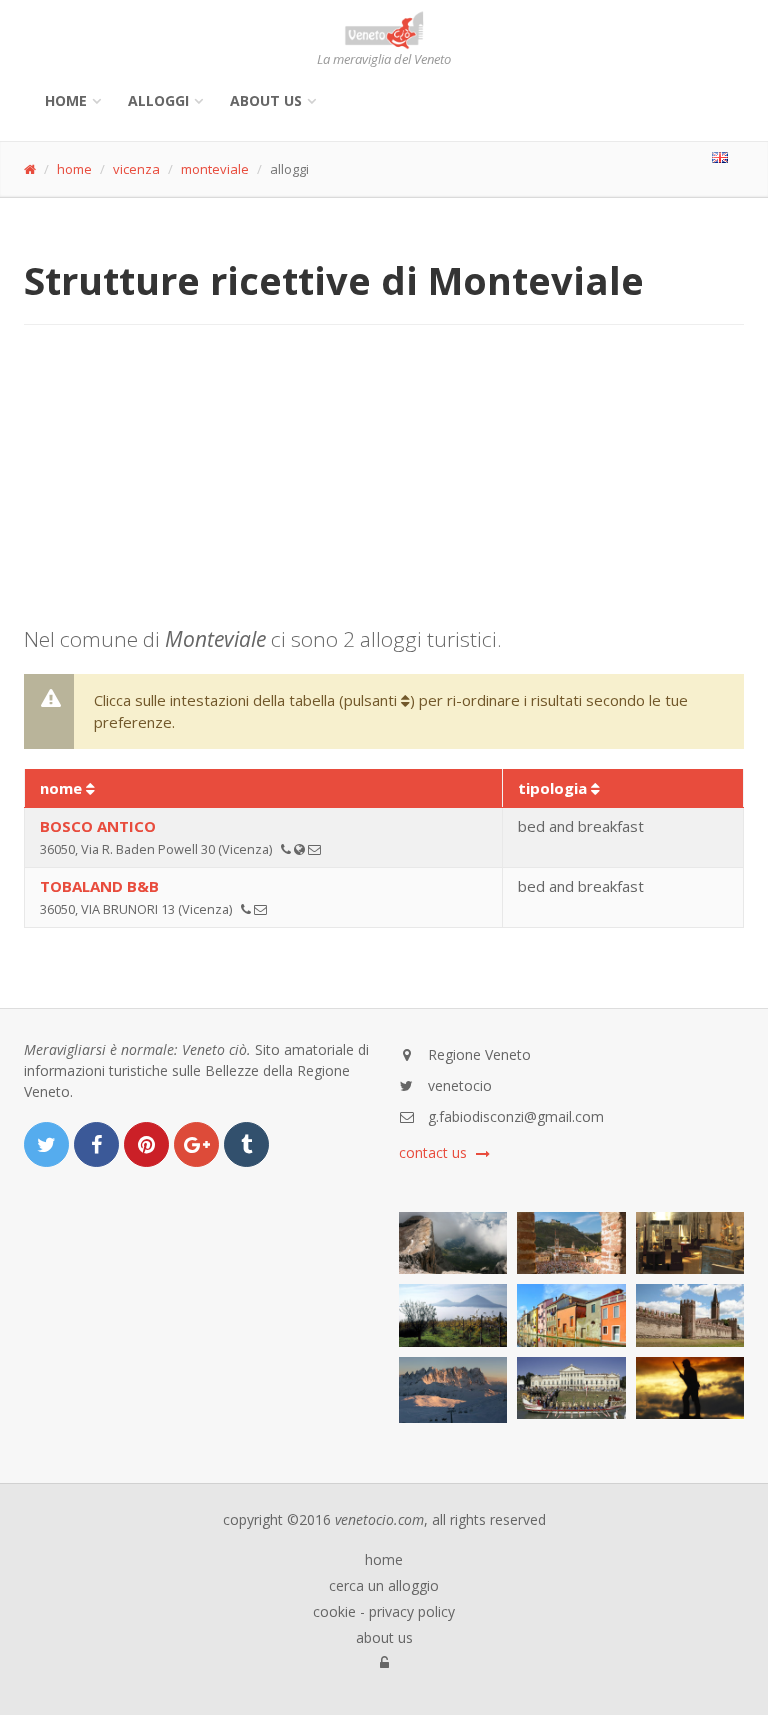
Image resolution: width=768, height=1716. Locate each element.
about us (384, 1638)
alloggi (158, 100)
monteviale (215, 169)
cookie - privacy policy (384, 1612)
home (74, 169)
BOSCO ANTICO (98, 826)
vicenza (136, 169)
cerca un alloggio (384, 1586)
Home (66, 100)
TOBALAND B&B (99, 886)
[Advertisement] (384, 485)
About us (266, 100)
